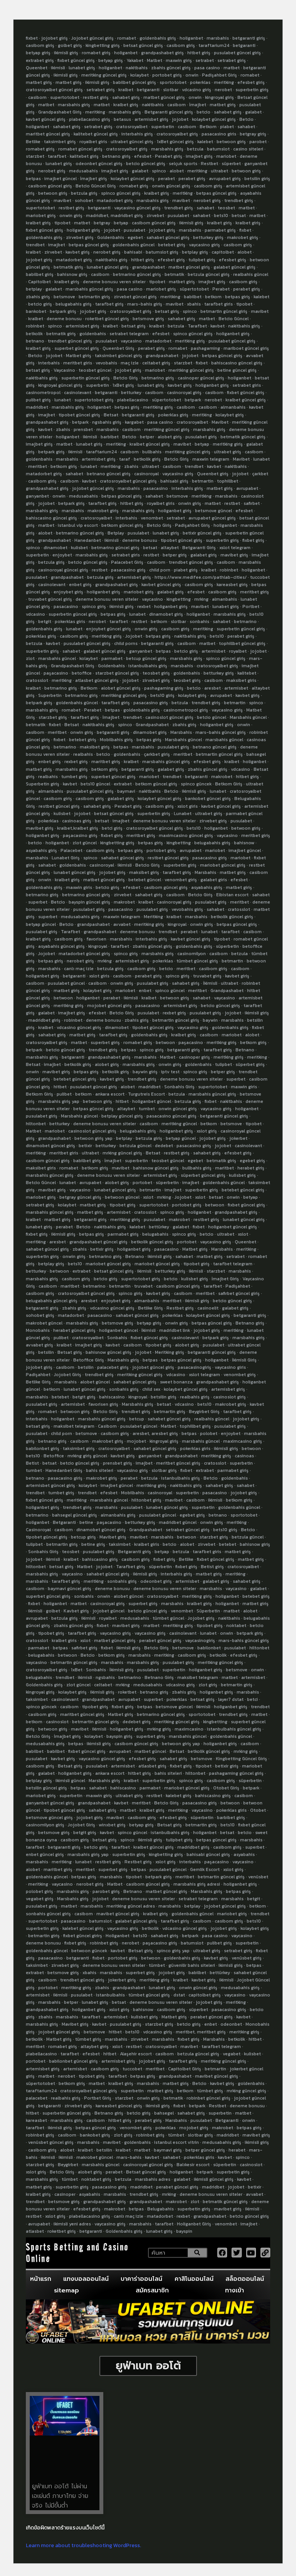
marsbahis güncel (57, 658)
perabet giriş (192, 179)
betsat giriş (167, 311)
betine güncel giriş (237, 370)
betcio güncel (212, 717)
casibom (37, 97)
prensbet (83, 429)
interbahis (49, 363)
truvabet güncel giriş (50, 599)
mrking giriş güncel (87, 1456)
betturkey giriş (208, 237)
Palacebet (71, 850)
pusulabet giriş (201, 437)
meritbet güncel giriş (178, 1463)
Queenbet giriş (213, 474)
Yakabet (135, 60)
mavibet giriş (234, 555)
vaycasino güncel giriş (137, 208)
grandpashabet (149, 267)
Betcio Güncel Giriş (96, 186)
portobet (142, 1183)
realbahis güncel (251, 274)
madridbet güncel (178, 1522)
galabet (253, 112)
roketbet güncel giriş (107, 319)
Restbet (209, 164)
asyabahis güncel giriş (61, 946)
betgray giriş (253, 134)
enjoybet (62, 555)
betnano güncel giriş (109, 474)
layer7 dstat (231, 1699)
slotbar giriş (164, 1470)
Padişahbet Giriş (219, 75)
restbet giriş (96, 97)
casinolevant (78, 393)
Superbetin (50, 695)
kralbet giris (147, 1544)
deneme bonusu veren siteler (114, 282)
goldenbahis (93, 334)
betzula (195, 149)
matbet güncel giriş (164, 97)
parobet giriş (106, 1891)
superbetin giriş (252, 90)
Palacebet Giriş (127, 562)
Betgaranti (64, 1522)
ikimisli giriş (66, 53)
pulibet (64, 1094)
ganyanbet (37, 496)
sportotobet (173, 82)
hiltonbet (36, 1124)
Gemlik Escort (205, 1869)
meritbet (38, 466)
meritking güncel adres (131, 1906)
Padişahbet (238, 1286)
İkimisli (210, 983)
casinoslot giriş (230, 1397)
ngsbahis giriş (107, 422)
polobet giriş (40, 1891)
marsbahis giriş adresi (197, 1884)
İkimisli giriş (122, 1670)
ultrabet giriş (228, 452)
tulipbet (224, 1064)
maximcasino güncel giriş (186, 835)
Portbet (251, 606)
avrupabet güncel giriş (212, 518)
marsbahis (218, 38)
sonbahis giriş (124, 1389)
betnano (35, 341)
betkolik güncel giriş (232, 917)
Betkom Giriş (229, 784)
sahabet (246, 127)
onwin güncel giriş (171, 186)
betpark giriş (63, 311)
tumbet (147, 1109)
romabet (127, 38)
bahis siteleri (100, 1470)
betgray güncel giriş (80, 1197)
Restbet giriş (180, 1308)
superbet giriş (105, 1042)
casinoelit (208, 1308)
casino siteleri (248, 149)
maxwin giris (79, 887)
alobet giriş (170, 437)
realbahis (83, 754)
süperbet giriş (250, 1064)
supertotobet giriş (94, 400)
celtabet (103, 1685)
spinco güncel (170, 991)
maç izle (130, 363)
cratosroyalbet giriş (177, 134)
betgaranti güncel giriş (224, 1116)
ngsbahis (105, 1677)
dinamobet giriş (166, 614)
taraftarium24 (214, 45)
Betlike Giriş (151, 1308)
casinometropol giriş (186, 710)
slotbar (171, 90)
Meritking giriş (170, 1352)
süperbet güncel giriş (203, 1175)
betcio (203, 112)
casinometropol (43, 393)
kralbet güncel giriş (246, 400)
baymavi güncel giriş (70, 1589)
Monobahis (38, 1330)
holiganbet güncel (152, 1101)
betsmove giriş (148, 319)
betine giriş (93, 1544)
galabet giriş (204, 555)
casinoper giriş (194, 1057)
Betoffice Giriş (89, 1360)
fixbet (32, 38)
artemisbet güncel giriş (50, 1485)
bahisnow (244, 843)
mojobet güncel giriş (109, 1006)
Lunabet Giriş (66, 858)
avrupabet (247, 488)
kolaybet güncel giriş (214, 119)
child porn (160, 570)
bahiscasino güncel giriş (237, 363)
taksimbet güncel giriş (119, 356)
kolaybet (140, 75)
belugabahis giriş (74, 304)
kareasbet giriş (232, 585)
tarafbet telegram (233, 1264)
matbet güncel (150, 1751)
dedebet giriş (137, 1722)
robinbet (35, 326)
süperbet (231, 164)
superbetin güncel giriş (86, 378)
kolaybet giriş (230, 415)
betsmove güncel (214, 511)
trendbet (35, 245)
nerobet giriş (52, 171)
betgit (45, 621)
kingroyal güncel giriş (60, 385)
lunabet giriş (82, 68)
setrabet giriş (232, 60)
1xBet (77, 1670)
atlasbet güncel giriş (97, 680)
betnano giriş (116, 156)
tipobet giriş (123, 1205)
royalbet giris (93, 142)
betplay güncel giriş (122, 1116)
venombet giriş (181, 880)
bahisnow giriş (72, 274)
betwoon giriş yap (93, 1138)
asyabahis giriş (41, 850)
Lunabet (183, 814)
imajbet (57, 245)
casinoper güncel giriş (201, 378)
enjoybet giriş (68, 592)
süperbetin (227, 946)
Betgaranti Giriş (199, 548)
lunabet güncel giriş (108, 267)
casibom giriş (40, 45)
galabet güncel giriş (235, 267)
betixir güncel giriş (202, 533)
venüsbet (258, 1877)
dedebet (164, 1146)
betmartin (203, 481)
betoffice (82, 673)
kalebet (205, 142)
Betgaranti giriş (135, 1552)
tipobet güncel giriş (79, 415)
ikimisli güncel (70, 1781)
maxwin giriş (179, 60)
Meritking (153, 917)
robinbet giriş (104, 1943)
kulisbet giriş (242, 1175)
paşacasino (56, 673)
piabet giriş (186, 570)
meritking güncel (179, 1124)
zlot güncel (85, 843)
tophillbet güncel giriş (242, 643)
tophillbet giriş (195, 1426)
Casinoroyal (38, 1530)
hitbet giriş (199, 53)
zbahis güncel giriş (171, 68)
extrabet (123, 784)
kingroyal (177, 924)
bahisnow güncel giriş (156, 1168)
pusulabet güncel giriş (237, 53)
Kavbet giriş (76, 1611)
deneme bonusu (64, 319)
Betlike (33, 142)
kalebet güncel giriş (83, 1928)
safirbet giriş (84, 1648)
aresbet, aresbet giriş (155, 1433)
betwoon (63, 998)
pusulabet (178, 216)
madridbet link (175, 1330)
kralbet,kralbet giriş (78, 828)
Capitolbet (40, 282)
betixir (85, 1146)
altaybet (170, 548)
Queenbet (37, 68)
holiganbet (191, 38)
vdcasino (35, 614)
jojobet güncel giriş (93, 488)
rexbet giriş (76, 762)
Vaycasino (64, 370)
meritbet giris (78, 363)
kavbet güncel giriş (46, 119)
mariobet (226, 156)
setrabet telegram (129, 334)
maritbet (225, 1168)
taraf (125, 459)
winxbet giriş (112, 1825)
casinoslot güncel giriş (169, 717)
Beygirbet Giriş (204, 1412)
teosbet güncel (95, 370)
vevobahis (106, 363)
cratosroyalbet (132, 127)
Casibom (107, 1426)
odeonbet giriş (156, 1581)
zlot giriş (208, 1685)
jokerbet (238, 1138)
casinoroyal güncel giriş (63, 570)
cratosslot (37, 680)
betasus (122, 119)
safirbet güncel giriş (239, 1293)
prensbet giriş (118, 1463)
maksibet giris (241, 680)
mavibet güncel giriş (118, 1914)
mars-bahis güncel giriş (221, 732)
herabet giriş (251, 1168)
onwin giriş (71, 216)
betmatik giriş (68, 267)
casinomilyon (192, 954)
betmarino (245, 621)
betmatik (174, 274)
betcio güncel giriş (146, 164)
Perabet (221, 289)
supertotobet (65, 97)
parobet (258, 142)
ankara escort (110, 1094)
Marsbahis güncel (248, 717)
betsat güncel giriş (143, 45)
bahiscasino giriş (100, 1559)
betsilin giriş (257, 179)
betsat (239, 216)
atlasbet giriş (152, 1766)
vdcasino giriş (197, 90)
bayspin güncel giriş (89, 902)
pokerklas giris (70, 621)
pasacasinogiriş (194, 1367)
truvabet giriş (207, 976)
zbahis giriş (38, 297)
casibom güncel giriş (50, 186)
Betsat (111, 415)
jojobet (180, 119)
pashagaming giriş (164, 688)
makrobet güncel (44, 1323)
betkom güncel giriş (122, 525)
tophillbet (228, 481)
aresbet (213, 688)
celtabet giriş (156, 363)
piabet (227, 127)
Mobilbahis (133, 1493)
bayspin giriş (119, 1736)
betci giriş (112, 828)
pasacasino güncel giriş (172, 1116)
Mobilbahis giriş (116, 740)
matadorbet (158, 341)
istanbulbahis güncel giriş (234, 1729)
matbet (232, 68)
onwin (192, 75)
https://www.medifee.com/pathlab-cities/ (201, 577)
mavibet (62, 200)
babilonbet (209, 1648)
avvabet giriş (40, 1345)
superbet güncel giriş (77, 348)
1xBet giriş (123, 385)
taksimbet (120, 1544)
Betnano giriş (250, 1323)
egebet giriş (252, 1161)
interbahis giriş (137, 134)
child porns (126, 643)
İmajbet (198, 105)
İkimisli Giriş (244, 1360)
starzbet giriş (53, 717)
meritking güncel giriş (104, 75)
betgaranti (244, 45)
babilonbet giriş (43, 1448)
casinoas (244, 1456)
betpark (193, 400)
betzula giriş (84, 193)
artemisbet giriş (151, 119)
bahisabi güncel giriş (208, 1854)
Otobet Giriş (226, 1788)
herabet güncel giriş (74, 1330)
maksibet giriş (95, 747)
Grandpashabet (152, 725)
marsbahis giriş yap (59, 1101)
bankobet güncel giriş (208, 799)
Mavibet (220, 422)
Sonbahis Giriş (179, 1087)
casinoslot (57, 1722)
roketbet (127, 1692)
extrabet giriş (40, 60)
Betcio (246, 119)
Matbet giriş (79, 356)
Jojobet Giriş (68, 1375)
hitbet (60, 1087)
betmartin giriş (94, 297)
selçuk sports (183, 164)
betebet (60, 1397)
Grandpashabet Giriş (60, 112)
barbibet (110, 437)
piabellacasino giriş (90, 119)
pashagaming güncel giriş (236, 1773)
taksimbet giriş (60, 142)
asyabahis (244, 1854)
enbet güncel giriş (45, 1854)
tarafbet (57, 156)
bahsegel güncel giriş (75, 1515)
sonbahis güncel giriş (48, 1914)
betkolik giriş (147, 459)
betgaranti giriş (249, 38)
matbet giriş (39, 82)
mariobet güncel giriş (223, 865)
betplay (34, 289)
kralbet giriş (126, 105)
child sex (151, 1389)
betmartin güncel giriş (224, 311)
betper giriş (175, 555)
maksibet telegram (74, 1426)
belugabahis (155, 1234)
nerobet (223, 90)
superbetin (163, 127)
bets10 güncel (95, 784)
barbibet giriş (231, 1818)
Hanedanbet (88, 540)
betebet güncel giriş (75, 1079)
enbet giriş (80, 585)
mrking (201, 599)
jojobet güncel (108, 1611)
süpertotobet (194, 289)
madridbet (37, 407)
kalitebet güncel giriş (96, 134)
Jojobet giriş (201, 1618)
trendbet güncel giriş (70, 341)
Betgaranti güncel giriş (169, 112)
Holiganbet (118, 1936)
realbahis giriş (195, 1397)
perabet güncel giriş (160, 1640)
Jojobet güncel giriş (92, 38)
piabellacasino (133, 400)
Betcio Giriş (126, 378)
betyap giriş (38, 53)
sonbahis (199, 621)
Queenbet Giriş (119, 348)
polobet (209, 1433)
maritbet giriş (106, 762)
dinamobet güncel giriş (50, 1146)
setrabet (205, 60)
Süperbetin (208, 1611)
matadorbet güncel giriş (84, 954)
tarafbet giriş (109, 304)
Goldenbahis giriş (44, 1685)
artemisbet (214, 651)
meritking (224, 82)
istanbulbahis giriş (148, 666)
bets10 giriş (162, 695)
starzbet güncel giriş (117, 673)
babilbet (193, 297)
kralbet (126, 90)
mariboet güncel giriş (246, 348)
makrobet (222, 777)
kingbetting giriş (103, 45)
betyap (121, 223)
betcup (137, 1419)
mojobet (136, 1441)
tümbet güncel (168, 1618)
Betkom (208, 127)
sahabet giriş (126, 97)
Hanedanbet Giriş (64, 1470)
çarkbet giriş (157, 754)
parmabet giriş (220, 230)
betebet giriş (172, 245)
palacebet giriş (113, 1367)
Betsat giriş (70, 1352)
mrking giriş (159, 1729)
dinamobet (55, 548)
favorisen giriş (103, 1404)
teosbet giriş (156, 673)
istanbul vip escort (78, 525)
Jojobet (134, 636)
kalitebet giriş (84, 156)
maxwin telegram (211, 459)
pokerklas (200, 82)
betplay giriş (195, 252)
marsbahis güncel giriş (89, 289)
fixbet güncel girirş (83, 1936)
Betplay (116, 533)
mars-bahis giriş (145, 304)
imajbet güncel (61, 179)
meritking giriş (190, 341)
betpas (33, 179)
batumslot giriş (162, 252)
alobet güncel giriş (121, 688)
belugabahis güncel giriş (52, 1301)
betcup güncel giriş (146, 658)
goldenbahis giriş (158, 38)
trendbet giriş (239, 200)
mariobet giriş (41, 216)
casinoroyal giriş (184, 393)
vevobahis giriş (187, 909)
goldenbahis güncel (134, 245)
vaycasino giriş (204, 245)
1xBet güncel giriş (175, 142)
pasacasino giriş (128, 570)
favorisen (96, 939)
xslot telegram (235, 548)
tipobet (62, 223)
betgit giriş (84, 1397)
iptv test (170, 1072)
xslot (148, 1197)
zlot (30, 658)
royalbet (238, 651)
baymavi (126, 791)
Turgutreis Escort (146, 1094)
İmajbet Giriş (225, 1279)
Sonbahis (117, 1338)
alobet (177, 171)
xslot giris (188, 806)
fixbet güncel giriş (76, 60)
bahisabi (133, 252)
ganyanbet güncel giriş (50, 1803)
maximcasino (189, 1729)
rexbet (144, 606)
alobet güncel (95, 1382)
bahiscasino (112, 1397)
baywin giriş (145, 1072)
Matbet (155, 60)
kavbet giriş (78, 252)
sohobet (84, 200)
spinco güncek (196, 784)
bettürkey (159, 1227)
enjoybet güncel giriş (108, 629)
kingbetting (179, 599)
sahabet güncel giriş (168, 237)
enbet (145, 991)
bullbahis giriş (197, 1168)
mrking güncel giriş (122, 1153)
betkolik (34, 334)
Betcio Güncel (234, 319)
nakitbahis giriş (112, 260)
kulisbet (79, 548)
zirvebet (155, 216)
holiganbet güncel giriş (233, 1227)
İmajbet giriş (94, 179)
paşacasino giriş (80, 835)
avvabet (122, 924)
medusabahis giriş (80, 917)
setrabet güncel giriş (188, 1530)
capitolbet (223, 252)
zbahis (63, 429)
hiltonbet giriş (146, 1500)
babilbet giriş (40, 274)
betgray (102, 223)
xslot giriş (207, 1131)
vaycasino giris (230, 1367)
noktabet (236, 1625)
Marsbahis (181, 732)
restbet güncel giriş (59, 806)
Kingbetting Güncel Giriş (241, 1759)
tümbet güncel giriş (197, 961)
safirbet (252, 503)
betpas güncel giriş (216, 193)
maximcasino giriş (243, 1441)
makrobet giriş (243, 237)
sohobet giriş (40, 1315)
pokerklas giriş (173, 415)
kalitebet (247, 673)
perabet (166, 179)
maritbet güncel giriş (48, 134)
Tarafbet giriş (131, 1567)
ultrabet (219, 171)
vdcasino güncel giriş (79, 1027)
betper (147, 437)
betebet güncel (145, 880)
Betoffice (54, 1456)
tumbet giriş (74, 777)
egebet (135, 237)
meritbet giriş (255, 592)
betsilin (46, 1352)
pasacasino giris (219, 134)
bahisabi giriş (174, 481)
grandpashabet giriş (162, 53)
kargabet (134, 422)
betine (86, 1522)
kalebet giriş (179, 1796)
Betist (32, 1463)
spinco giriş (94, 606)
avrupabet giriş (225, 179)
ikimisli (58, 68)
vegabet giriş (40, 1899)
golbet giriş (70, 45)
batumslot (218, 149)
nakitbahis (137, 68)
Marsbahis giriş (123, 1360)
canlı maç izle (79, 969)
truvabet (143, 1286)
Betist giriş (212, 1567)
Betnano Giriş (159, 1677)
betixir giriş (102, 1249)
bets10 (221, 216)
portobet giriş (167, 75)
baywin (210, 1020)
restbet (232, 503)
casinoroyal (146, 474)
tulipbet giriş (202, 260)
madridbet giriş (44, 1020)
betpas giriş (238, 297)
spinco (159, 171)
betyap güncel (41, 924)
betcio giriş (40, 304)
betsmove (64, 297)
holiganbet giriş (83, 230)
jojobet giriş (55, 38)
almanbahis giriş (118, 1515)
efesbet (143, 156)
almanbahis (233, 407)
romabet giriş (96, 53)
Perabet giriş (169, 156)
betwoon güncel (122, 1197)
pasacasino (156, 488)
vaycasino (131, 341)
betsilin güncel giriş (46, 1788)
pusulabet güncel (66, 983)
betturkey (131, 393)
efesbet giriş (251, 82)
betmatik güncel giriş (243, 437)
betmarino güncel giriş (137, 274)
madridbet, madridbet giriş (114, 216)
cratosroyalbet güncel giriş (54, 90)
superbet (38, 902)
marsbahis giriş (74, 105)
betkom (213, 297)
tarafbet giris (219, 304)
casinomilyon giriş (45, 1825)
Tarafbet (197, 326)
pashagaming (205, 348)
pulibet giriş (38, 400)
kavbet (218, 326)
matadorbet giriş (115, 200)
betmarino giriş (158, 378)
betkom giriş (64, 466)
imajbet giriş (199, 156)
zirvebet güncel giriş (135, 297)
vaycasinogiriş (200, 1640)
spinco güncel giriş (121, 193)
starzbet (35, 156)
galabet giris (214, 880)
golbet (53, 1611)
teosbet (226, 208)
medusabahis (83, 171)
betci (252, 1699)
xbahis (194, 304)
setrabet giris (247, 385)
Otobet (258, 1810)
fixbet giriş (253, 540)
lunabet (63, 400)
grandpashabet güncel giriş (98, 1242)
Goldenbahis (111, 237)
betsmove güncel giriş (49, 1818)
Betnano (245, 1050)
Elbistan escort (232, 895)
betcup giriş (83, 1537)
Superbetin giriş (43, 784)
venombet (152, 518)
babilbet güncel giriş (135, 82)
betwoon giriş (231, 142)
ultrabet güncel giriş (132, 142)
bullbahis (152, 452)
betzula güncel (135, 1146)
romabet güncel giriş (80, 149)
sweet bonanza (176, 1382)
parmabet (112, 658)
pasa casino (207, 68)
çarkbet (260, 474)
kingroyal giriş (219, 97)
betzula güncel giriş (209, 274)
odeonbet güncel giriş (99, 164)
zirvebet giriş (80, 237)
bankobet (36, 311)
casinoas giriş (77, 821)
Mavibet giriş (113, 1537)
